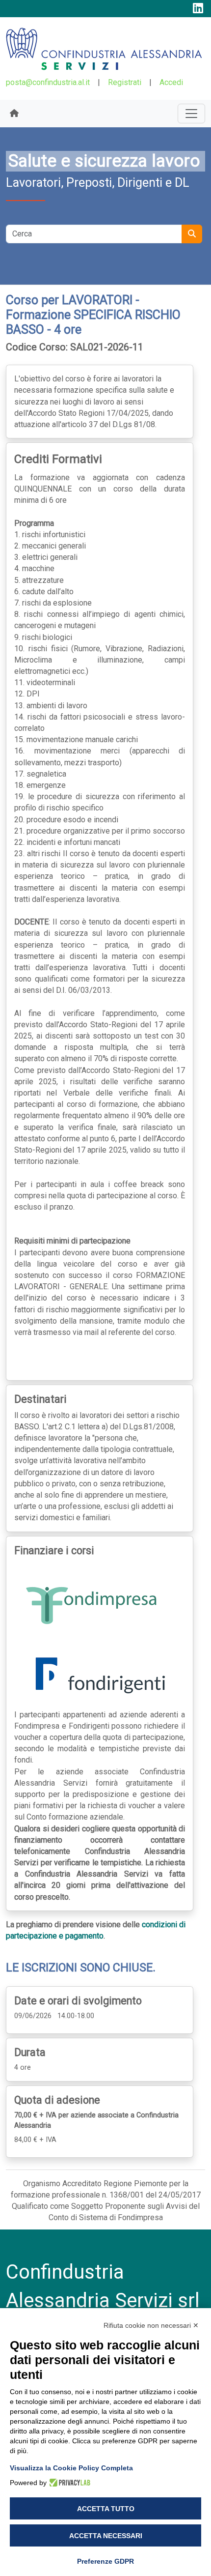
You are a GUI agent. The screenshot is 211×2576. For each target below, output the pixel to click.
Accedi (171, 82)
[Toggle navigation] (191, 114)
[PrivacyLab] (68, 2483)
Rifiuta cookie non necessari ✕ (151, 2325)
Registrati (125, 82)
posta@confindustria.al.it (48, 82)
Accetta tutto (106, 2509)
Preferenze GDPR (105, 2561)
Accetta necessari (106, 2536)
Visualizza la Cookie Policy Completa (71, 2468)
